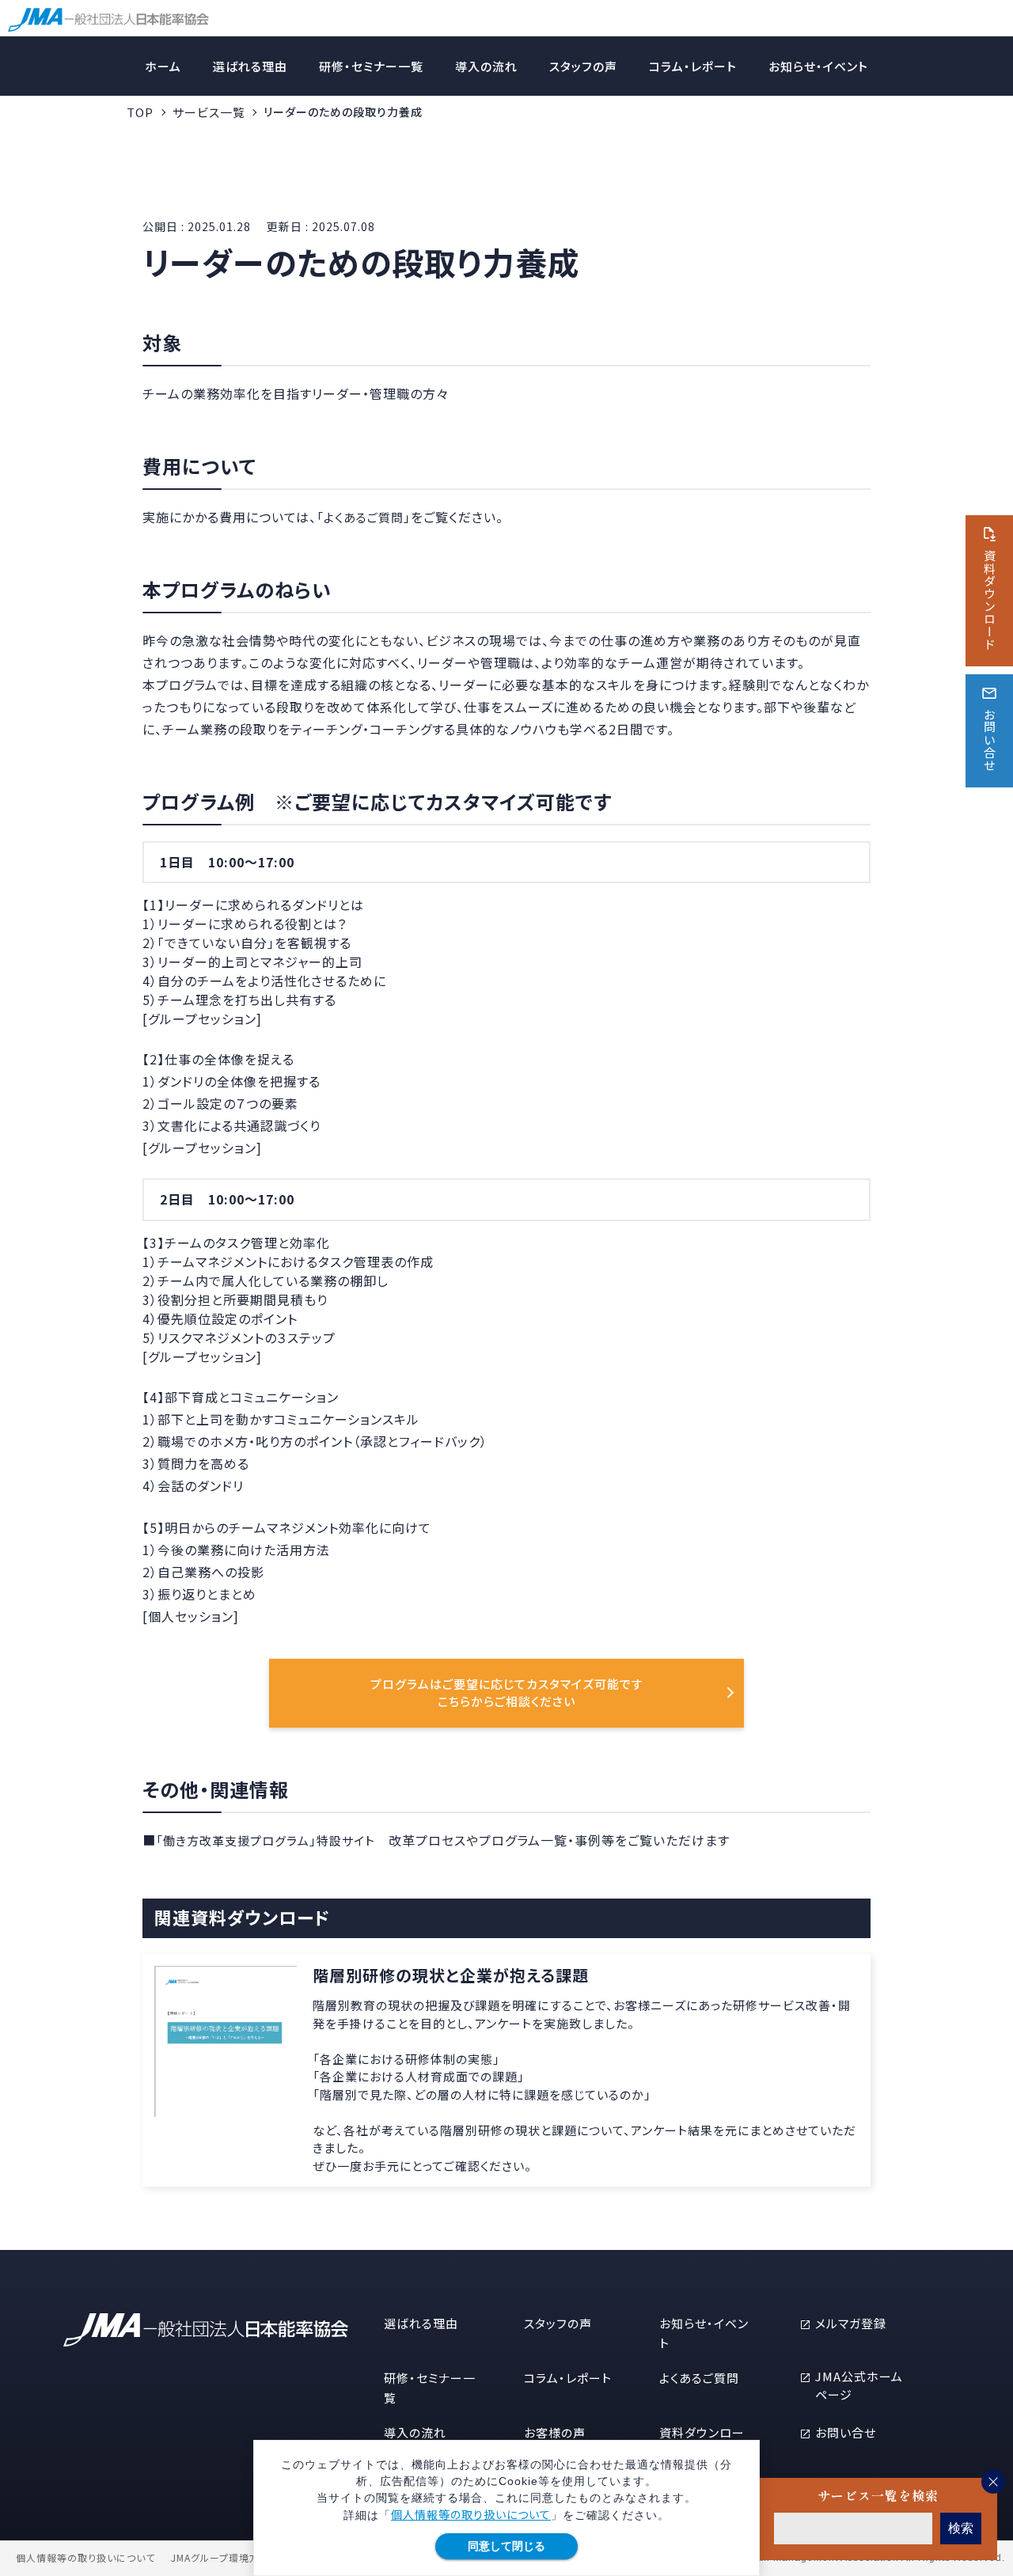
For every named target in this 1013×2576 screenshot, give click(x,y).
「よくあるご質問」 (364, 517)
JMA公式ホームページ (859, 2385)
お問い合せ (846, 2432)
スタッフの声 (583, 66)
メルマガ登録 (851, 2323)
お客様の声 (555, 2432)
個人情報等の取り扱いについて (471, 2514)
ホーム (163, 66)
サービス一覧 (209, 112)
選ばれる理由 (250, 66)
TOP (140, 112)
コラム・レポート (693, 66)
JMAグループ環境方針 (220, 2558)
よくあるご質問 (699, 2378)
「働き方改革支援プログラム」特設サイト (266, 1840)
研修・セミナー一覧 (371, 66)
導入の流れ (486, 66)
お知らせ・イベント (818, 66)
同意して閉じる (506, 2546)
